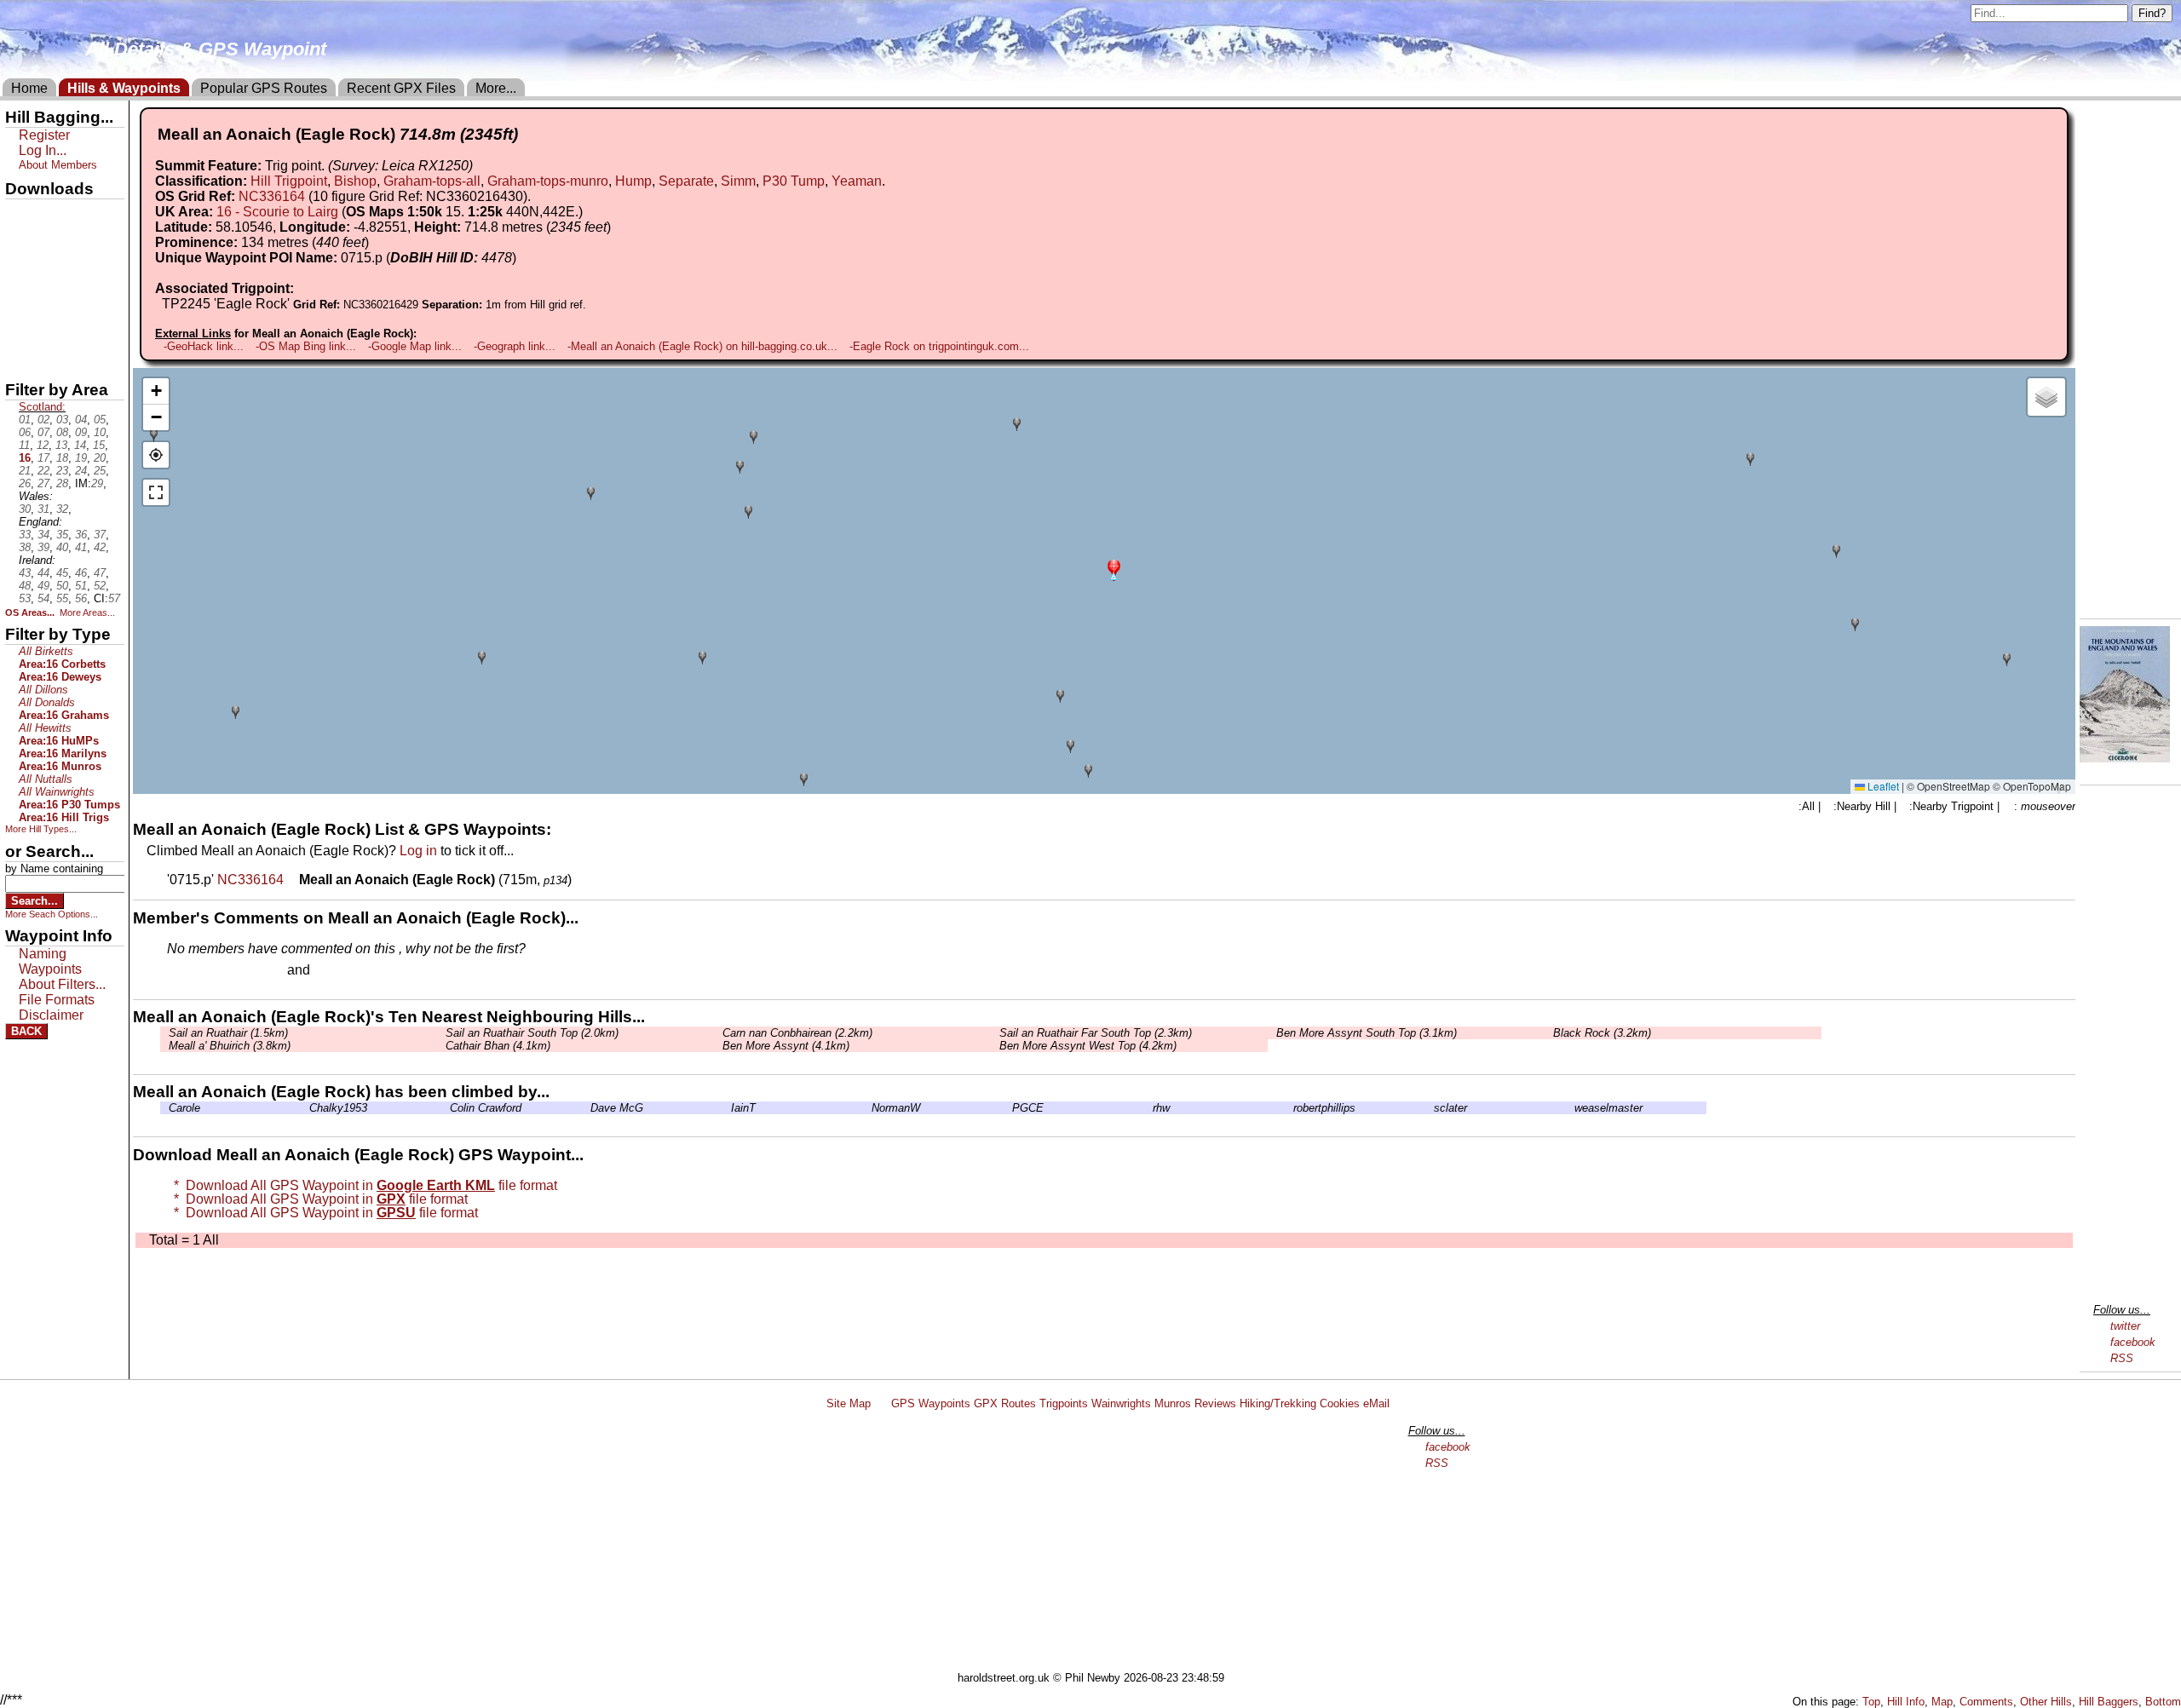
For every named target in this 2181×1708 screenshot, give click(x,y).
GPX (20, 214)
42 (100, 547)
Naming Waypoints (50, 961)
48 (25, 586)
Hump (633, 181)
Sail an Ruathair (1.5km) (228, 1033)
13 (61, 445)
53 (25, 598)
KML (20, 301)
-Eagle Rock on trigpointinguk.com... (939, 346)
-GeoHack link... (204, 346)
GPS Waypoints (931, 1403)
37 (100, 535)
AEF (20, 330)
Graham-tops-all (432, 181)
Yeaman (857, 181)
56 (81, 598)
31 (43, 509)
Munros (1173, 1403)
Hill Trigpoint (289, 181)
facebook (2133, 1342)
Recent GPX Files (401, 88)
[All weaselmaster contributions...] (1570, 1108)
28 (62, 483)
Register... (209, 971)
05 (100, 420)
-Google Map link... (415, 346)
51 (81, 586)
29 (97, 483)
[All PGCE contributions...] (1008, 1108)
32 (62, 509)
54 (43, 598)
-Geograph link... (515, 346)
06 (25, 432)
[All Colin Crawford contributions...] (446, 1108)
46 (81, 573)
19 (81, 458)
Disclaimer (51, 1015)
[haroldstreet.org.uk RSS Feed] (881, 1403)
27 (43, 483)
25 (100, 471)
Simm (738, 181)
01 (25, 420)
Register (44, 135)
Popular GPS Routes (264, 88)
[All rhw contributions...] (1148, 1108)
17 (43, 458)
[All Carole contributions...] (164, 1108)
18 (62, 458)
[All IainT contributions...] (727, 1108)
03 (62, 420)
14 (80, 445)
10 (100, 432)
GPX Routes (1005, 1403)
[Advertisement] (1098, 1544)
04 (81, 420)
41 (81, 547)
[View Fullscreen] (156, 492)
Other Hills (2046, 1702)
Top (1871, 1702)
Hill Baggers (2109, 1702)
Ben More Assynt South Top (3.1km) (1367, 1033)
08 (62, 432)
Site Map (849, 1403)
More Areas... (87, 612)
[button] (1114, 569)
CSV (20, 359)
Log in (418, 851)
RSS (2122, 1358)
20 (100, 458)
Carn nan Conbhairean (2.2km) (797, 1033)
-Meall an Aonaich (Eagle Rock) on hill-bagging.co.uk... (702, 346)
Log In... (348, 971)
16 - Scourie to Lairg (277, 212)
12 (43, 445)
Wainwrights (1121, 1403)
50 (62, 586)
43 (25, 573)
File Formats (57, 1000)
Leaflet (1882, 786)
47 (100, 573)
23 (62, 471)
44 (43, 573)
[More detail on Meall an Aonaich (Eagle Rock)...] (293, 880)
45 (62, 573)
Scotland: (42, 407)
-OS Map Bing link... (306, 346)
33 (25, 535)
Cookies (1340, 1403)
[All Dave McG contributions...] (586, 1108)
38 (25, 547)
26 (25, 483)
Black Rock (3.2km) (1602, 1033)
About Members (58, 165)
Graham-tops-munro (548, 181)
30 (25, 509)
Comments (1986, 1702)
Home (29, 88)
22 (43, 471)
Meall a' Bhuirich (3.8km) (230, 1046)
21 (25, 471)
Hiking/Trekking (1278, 1403)
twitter (2125, 1326)
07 (43, 432)
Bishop (355, 181)
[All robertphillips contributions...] (1289, 1108)
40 (62, 547)
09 (81, 432)
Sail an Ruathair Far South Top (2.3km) (1096, 1033)
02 (43, 420)
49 (43, 586)
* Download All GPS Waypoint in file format (362, 1185)
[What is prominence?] (377, 242)
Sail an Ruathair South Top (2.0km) (532, 1033)
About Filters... (62, 984)
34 (43, 535)
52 (100, 586)
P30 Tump (794, 181)
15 (99, 445)
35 (62, 535)
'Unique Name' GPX (60, 242)
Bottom (2163, 1702)
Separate (686, 181)
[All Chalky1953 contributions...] (305, 1108)
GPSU (23, 272)
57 (114, 598)
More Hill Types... (41, 829)
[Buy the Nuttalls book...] (2125, 758)
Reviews (1215, 1403)
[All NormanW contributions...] (867, 1108)
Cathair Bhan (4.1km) (498, 1046)
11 (24, 445)
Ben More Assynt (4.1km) (786, 1046)
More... (496, 88)
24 (81, 471)
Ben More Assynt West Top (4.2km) (1088, 1046)
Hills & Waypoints (124, 88)
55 (62, 598)
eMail (1376, 1403)
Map (1942, 1702)
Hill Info (1906, 1702)
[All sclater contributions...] (1430, 1108)
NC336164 (272, 196)
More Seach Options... (52, 914)
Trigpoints (1064, 1403)
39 (43, 547)
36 (81, 535)
